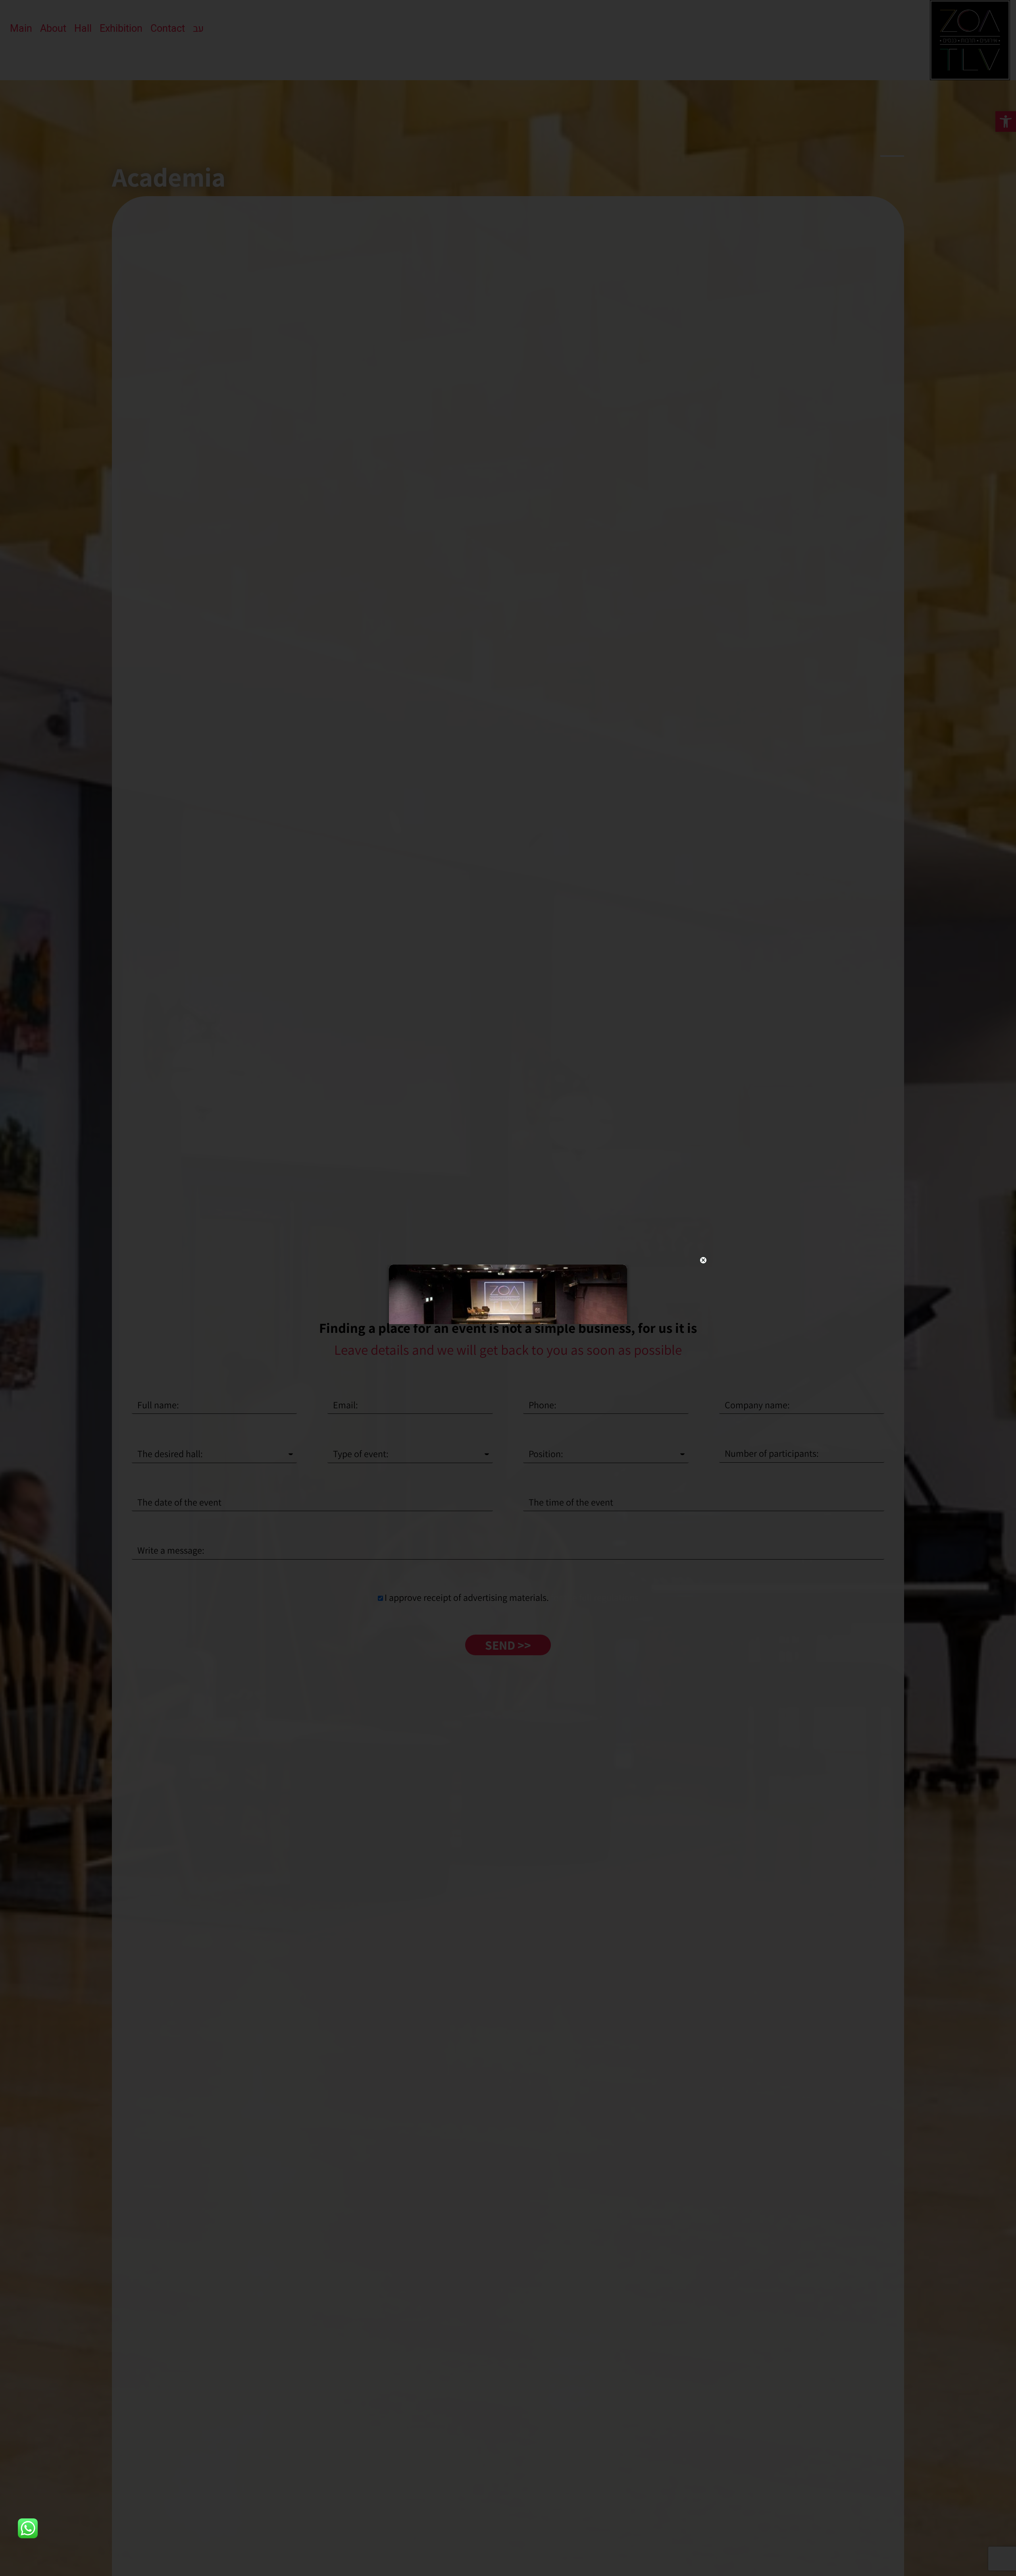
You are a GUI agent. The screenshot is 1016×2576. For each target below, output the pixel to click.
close (703, 1260)
